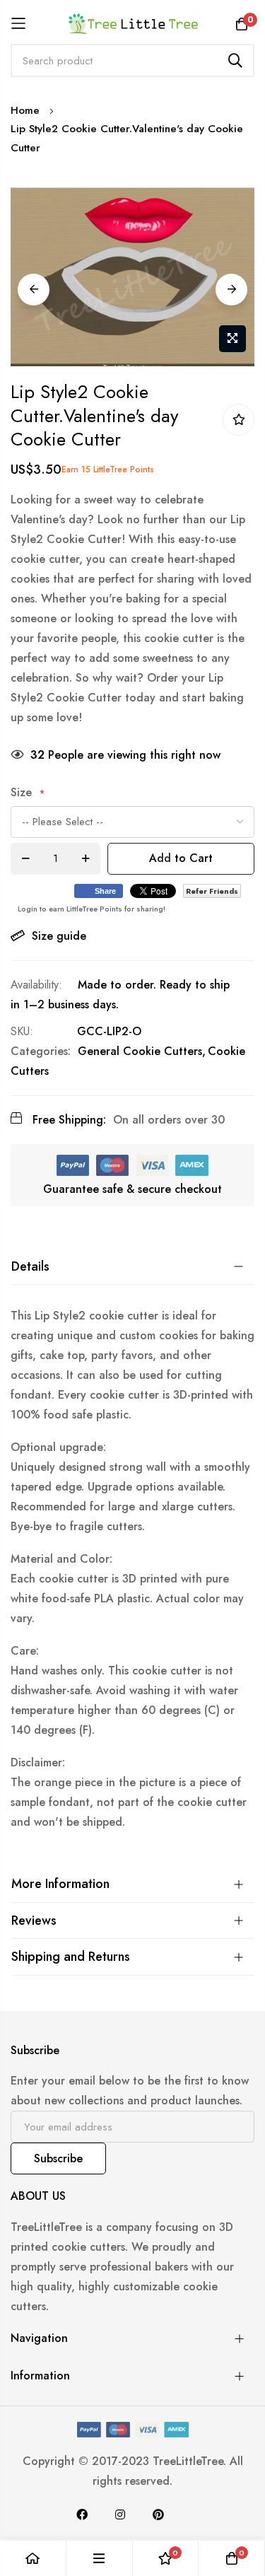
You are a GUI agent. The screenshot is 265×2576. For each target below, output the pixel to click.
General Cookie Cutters (140, 1051)
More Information (60, 1884)
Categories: (41, 1051)
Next (231, 290)
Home (25, 110)
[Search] (235, 60)
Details (30, 1266)
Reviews (34, 1921)
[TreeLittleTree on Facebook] (82, 2514)
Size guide (59, 936)
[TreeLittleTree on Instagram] (120, 2514)
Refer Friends (212, 891)
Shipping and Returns (71, 1957)
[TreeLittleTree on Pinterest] (158, 2514)
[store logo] (132, 23)
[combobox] (132, 60)
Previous (34, 290)
